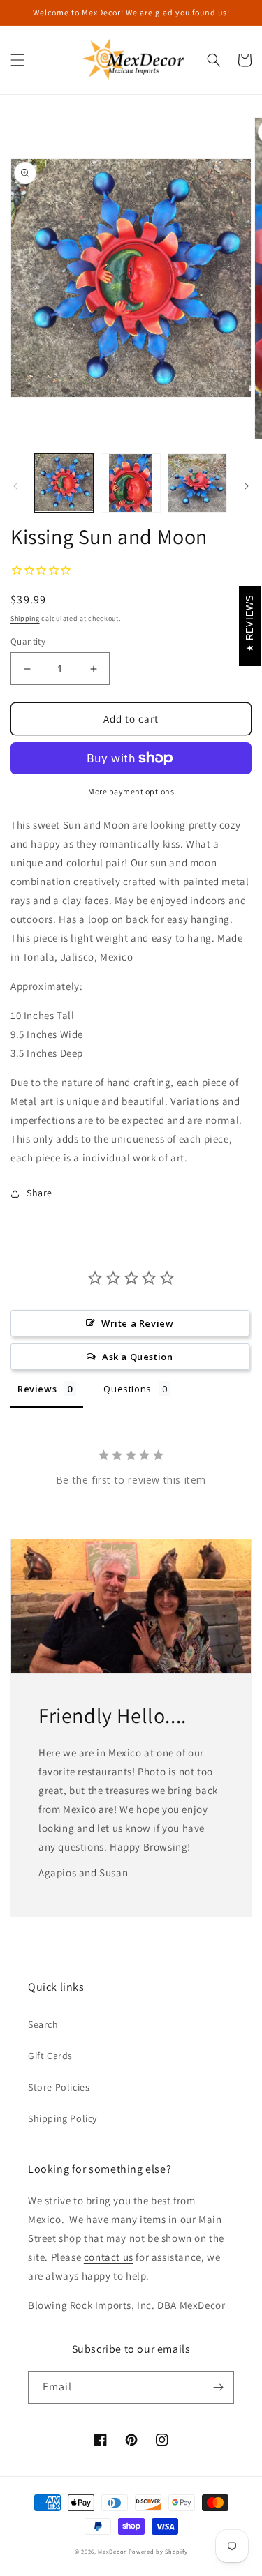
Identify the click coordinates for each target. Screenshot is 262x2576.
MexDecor (112, 2551)
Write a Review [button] (137, 1323)
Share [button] (39, 1193)
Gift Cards (50, 2056)
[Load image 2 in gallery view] (130, 483)
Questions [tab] (127, 1389)
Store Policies (59, 2087)
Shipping (25, 618)
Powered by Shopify (158, 2551)
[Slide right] (247, 486)
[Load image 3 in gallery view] (197, 483)
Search (43, 2024)
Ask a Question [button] (137, 1357)
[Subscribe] (218, 2387)
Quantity (28, 641)
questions (81, 1847)
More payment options (131, 791)
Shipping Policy (63, 2118)
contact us (109, 2257)
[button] (17, 60)
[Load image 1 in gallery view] (64, 483)
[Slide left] (15, 486)
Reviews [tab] (37, 1389)
